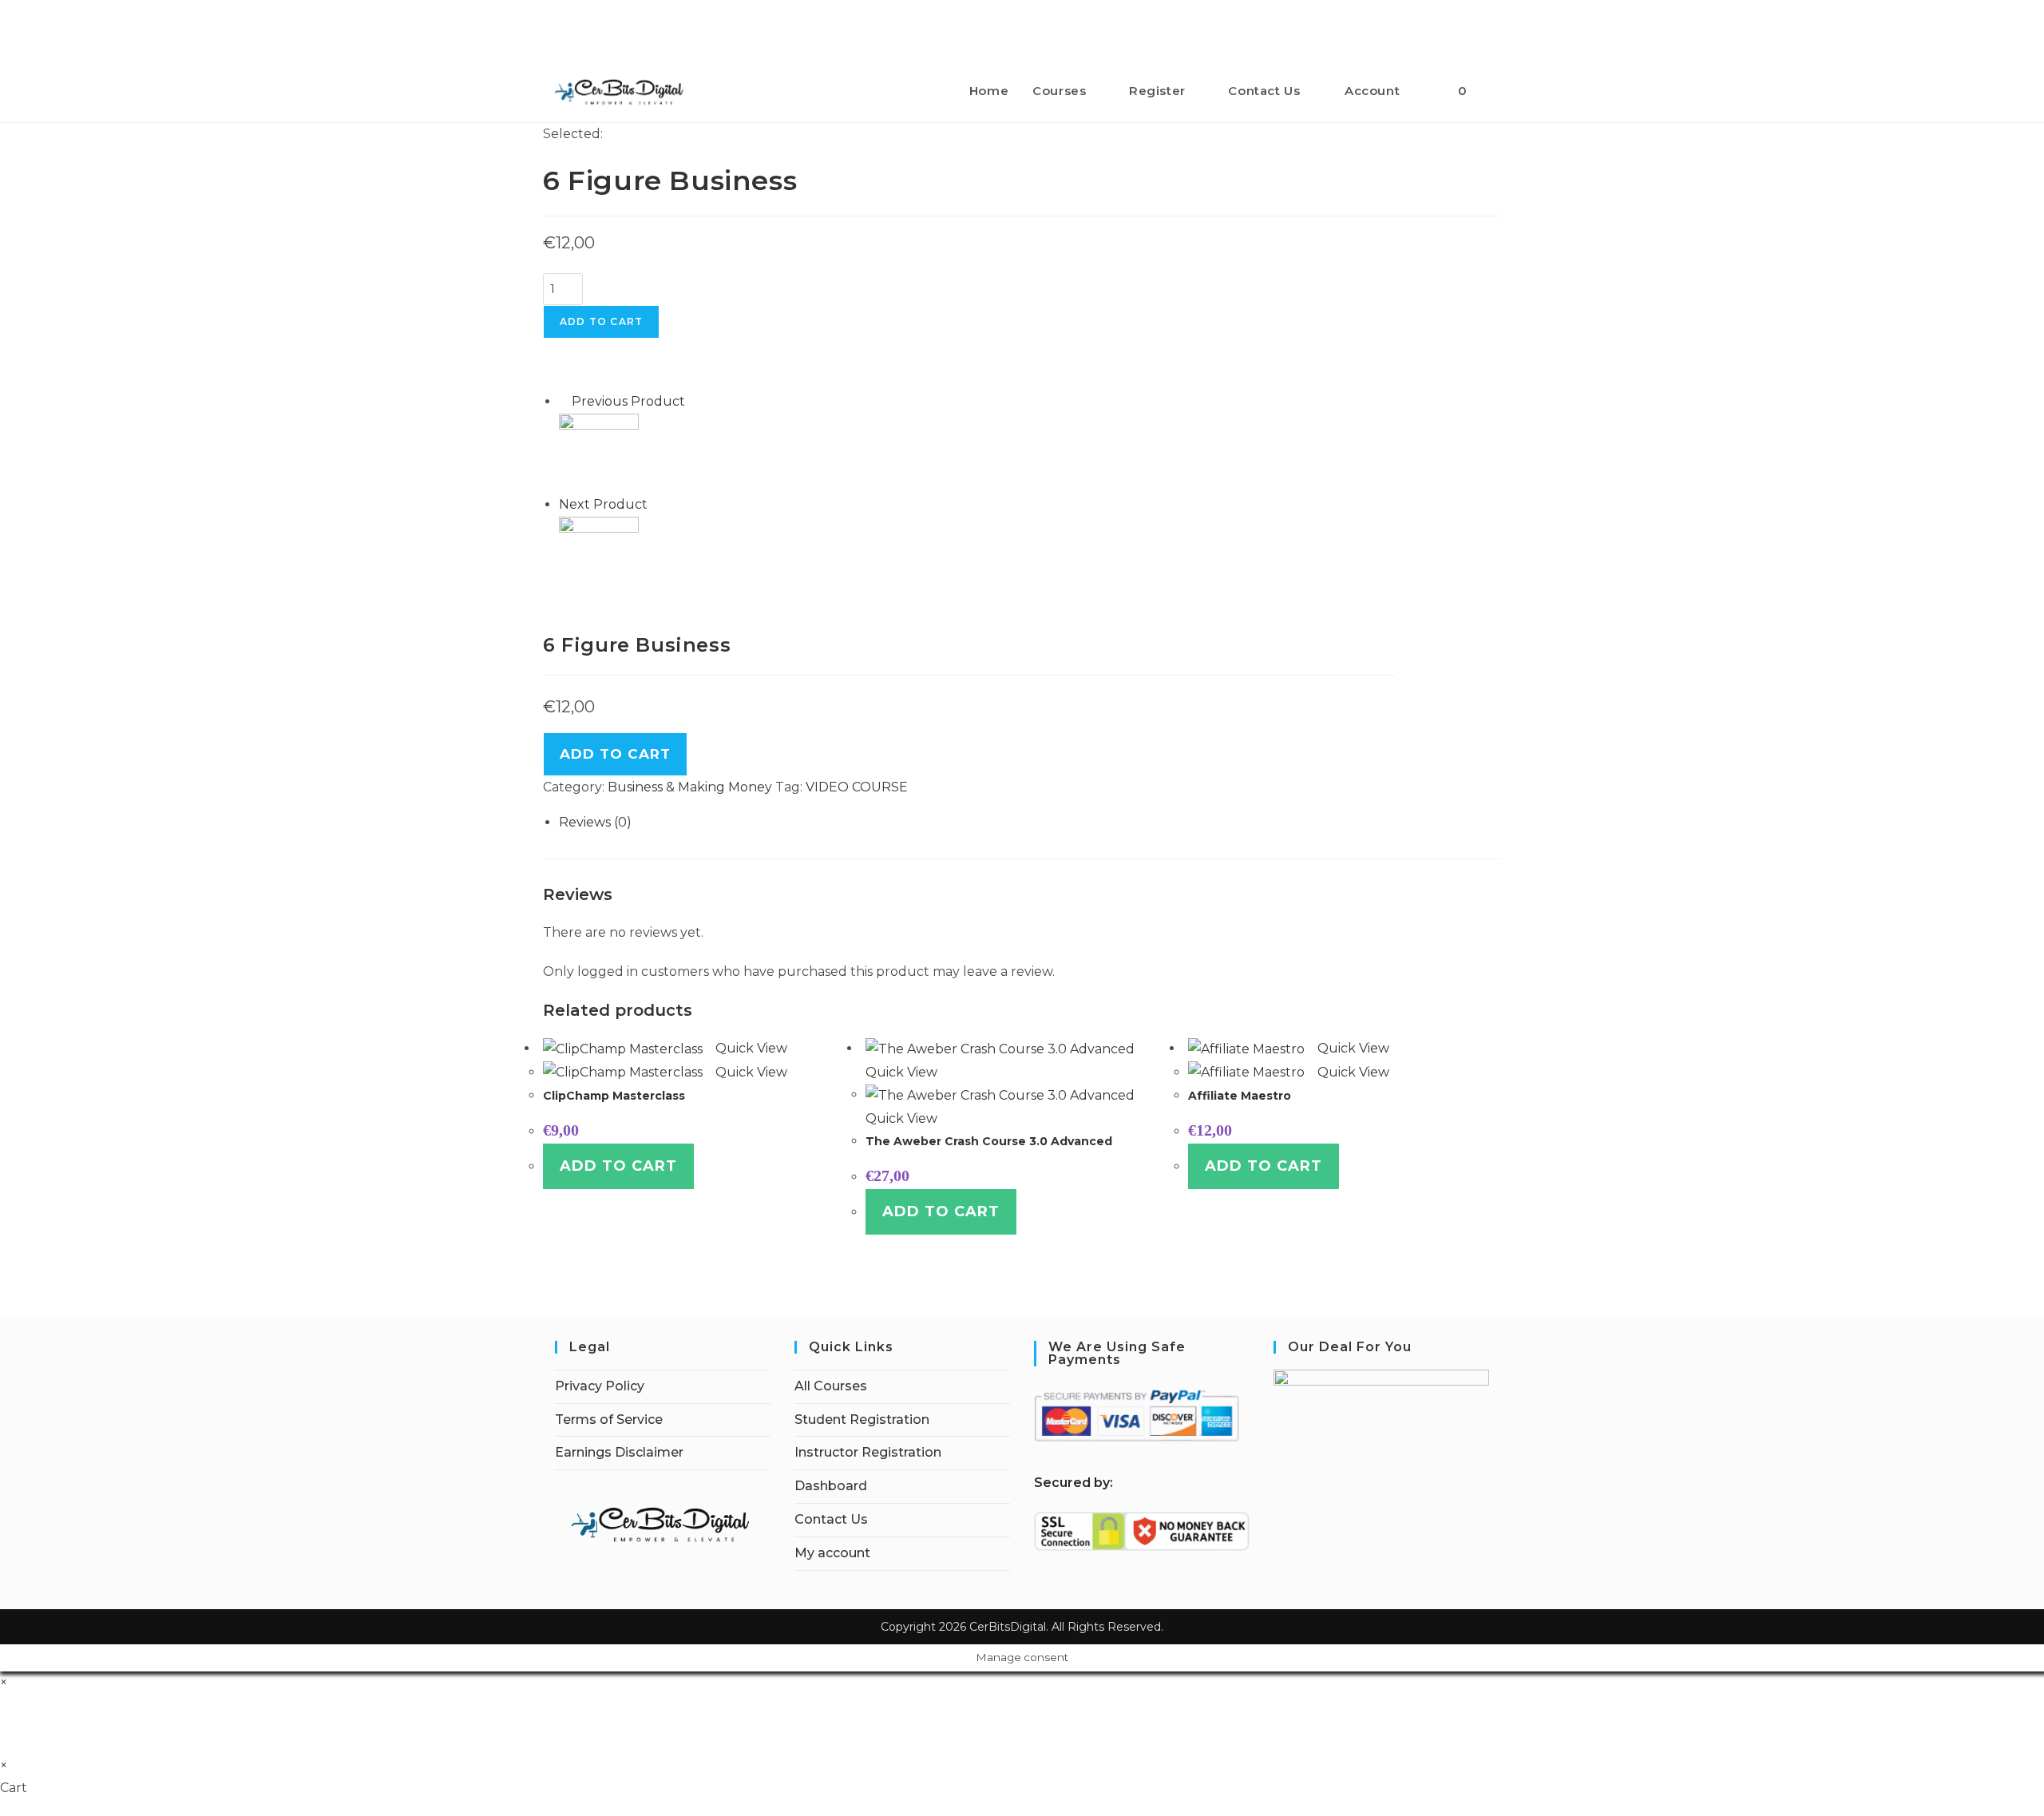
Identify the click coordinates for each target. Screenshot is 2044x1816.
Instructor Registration (868, 1452)
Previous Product (628, 401)
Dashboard (831, 1486)
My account (832, 1553)
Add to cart (601, 321)
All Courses (831, 1386)
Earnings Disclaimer (619, 1452)
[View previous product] (564, 401)
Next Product (603, 504)
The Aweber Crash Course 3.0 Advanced (989, 1141)
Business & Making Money (690, 787)
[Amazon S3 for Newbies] (599, 452)
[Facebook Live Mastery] (599, 555)
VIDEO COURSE (857, 787)
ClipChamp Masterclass (614, 1096)
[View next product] (656, 504)
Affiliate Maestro (1240, 1096)
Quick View (750, 1048)
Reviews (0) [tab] (595, 822)
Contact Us (831, 1519)
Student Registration (862, 1419)
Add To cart (615, 754)
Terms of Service (609, 1419)
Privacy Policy (600, 1386)
